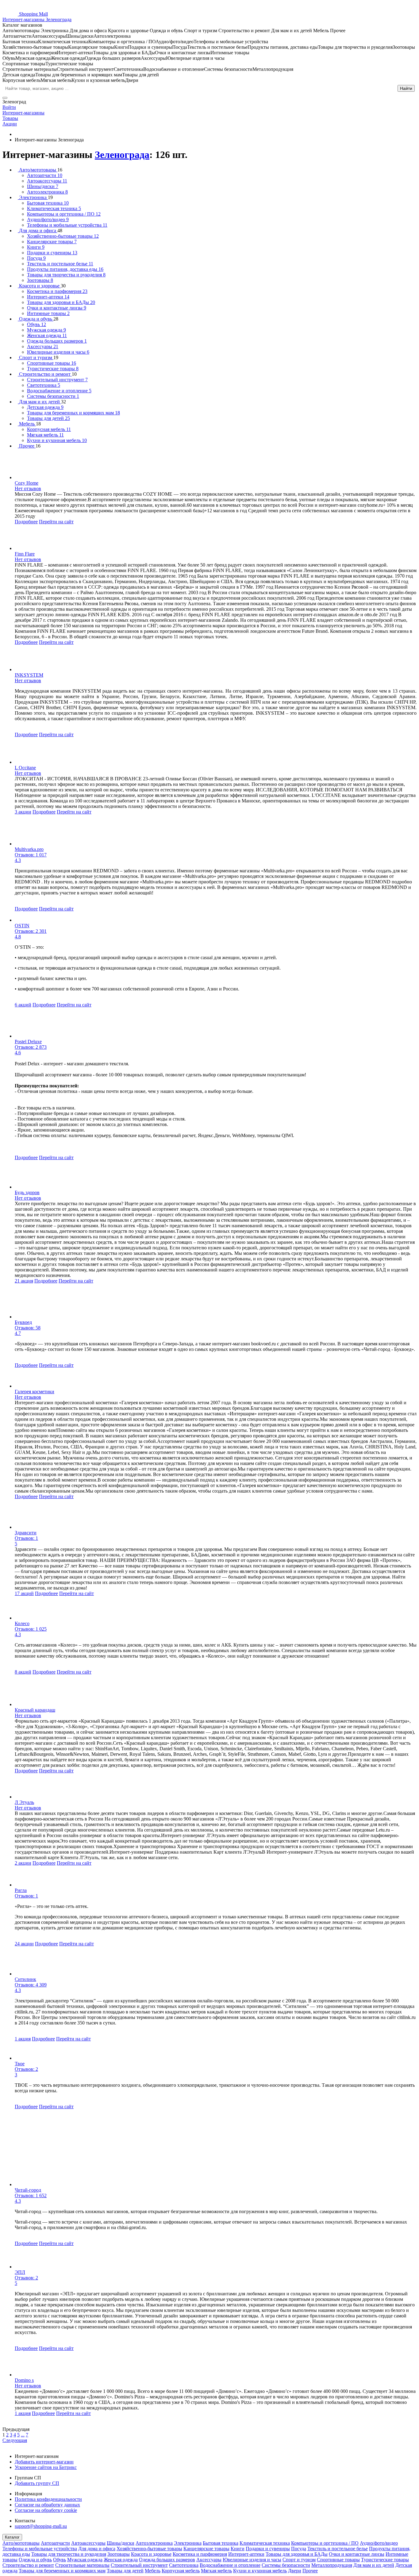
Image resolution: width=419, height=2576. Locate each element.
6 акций (23, 1005)
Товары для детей (125, 2571)
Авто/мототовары (21, 2543)
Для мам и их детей (374, 2565)
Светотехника (184, 2565)
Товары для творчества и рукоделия (69, 2554)
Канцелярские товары (206, 2549)
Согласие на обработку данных (47, 2505)
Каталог (12, 2537)
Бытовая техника (221, 2543)
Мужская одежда (85, 2560)
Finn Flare (25, 554)
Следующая (15, 2440)
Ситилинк (25, 1979)
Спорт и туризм (299, 2560)
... (23, 2435)
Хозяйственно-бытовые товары (149, 2549)
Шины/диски (121, 2543)
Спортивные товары (338, 2560)
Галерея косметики (35, 1392)
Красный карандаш (35, 1710)
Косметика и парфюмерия (200, 2554)
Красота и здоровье (151, 2554)
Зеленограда (122, 155)
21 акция (24, 1281)
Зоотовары (119, 2554)
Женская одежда (121, 2560)
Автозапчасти (55, 2543)
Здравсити (26, 1533)
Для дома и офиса (97, 2549)
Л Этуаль (24, 1802)
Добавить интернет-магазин (44, 2462)
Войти (9, 107)
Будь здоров (27, 1192)
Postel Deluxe (28, 1042)
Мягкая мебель (216, 2571)
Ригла (21, 1890)
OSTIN (22, 926)
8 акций (23, 1672)
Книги (238, 2549)
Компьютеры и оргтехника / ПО (325, 2543)
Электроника (188, 2543)
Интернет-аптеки (246, 2554)
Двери (295, 2571)
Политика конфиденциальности (48, 2499)
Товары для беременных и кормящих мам (62, 2571)
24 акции (24, 1944)
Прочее (310, 2571)
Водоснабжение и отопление (230, 2565)
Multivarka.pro (29, 849)
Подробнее (26, 522)
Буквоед (23, 1322)
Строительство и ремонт (28, 2565)
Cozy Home (27, 483)
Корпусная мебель (181, 2571)
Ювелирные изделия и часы (252, 2560)
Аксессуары (209, 2560)
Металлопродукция (332, 2565)
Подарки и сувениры (268, 2549)
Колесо (22, 1623)
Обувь (60, 2560)
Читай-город (28, 2190)
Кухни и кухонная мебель (260, 2571)
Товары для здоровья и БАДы (297, 2554)
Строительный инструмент (139, 2565)
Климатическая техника (265, 2543)
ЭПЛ (20, 2272)
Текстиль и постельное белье (338, 2549)
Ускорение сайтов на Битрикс (46, 2467)
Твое (20, 2064)
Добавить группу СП (37, 2483)
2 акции (23, 1863)
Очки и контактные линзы (357, 2554)
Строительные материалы (82, 2565)
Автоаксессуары (88, 2543)
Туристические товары (385, 2560)
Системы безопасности (286, 2565)
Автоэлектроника (154, 2543)
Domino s (24, 2380)
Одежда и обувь (35, 2560)
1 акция (23, 2039)
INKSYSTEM (29, 675)
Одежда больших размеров (167, 2560)
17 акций (24, 1593)
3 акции (23, 812)
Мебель (153, 2571)
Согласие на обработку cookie (46, 2510)
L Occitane (25, 768)
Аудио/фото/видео (379, 2543)
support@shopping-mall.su (41, 2526)
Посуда (299, 2549)
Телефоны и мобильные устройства (40, 2549)
